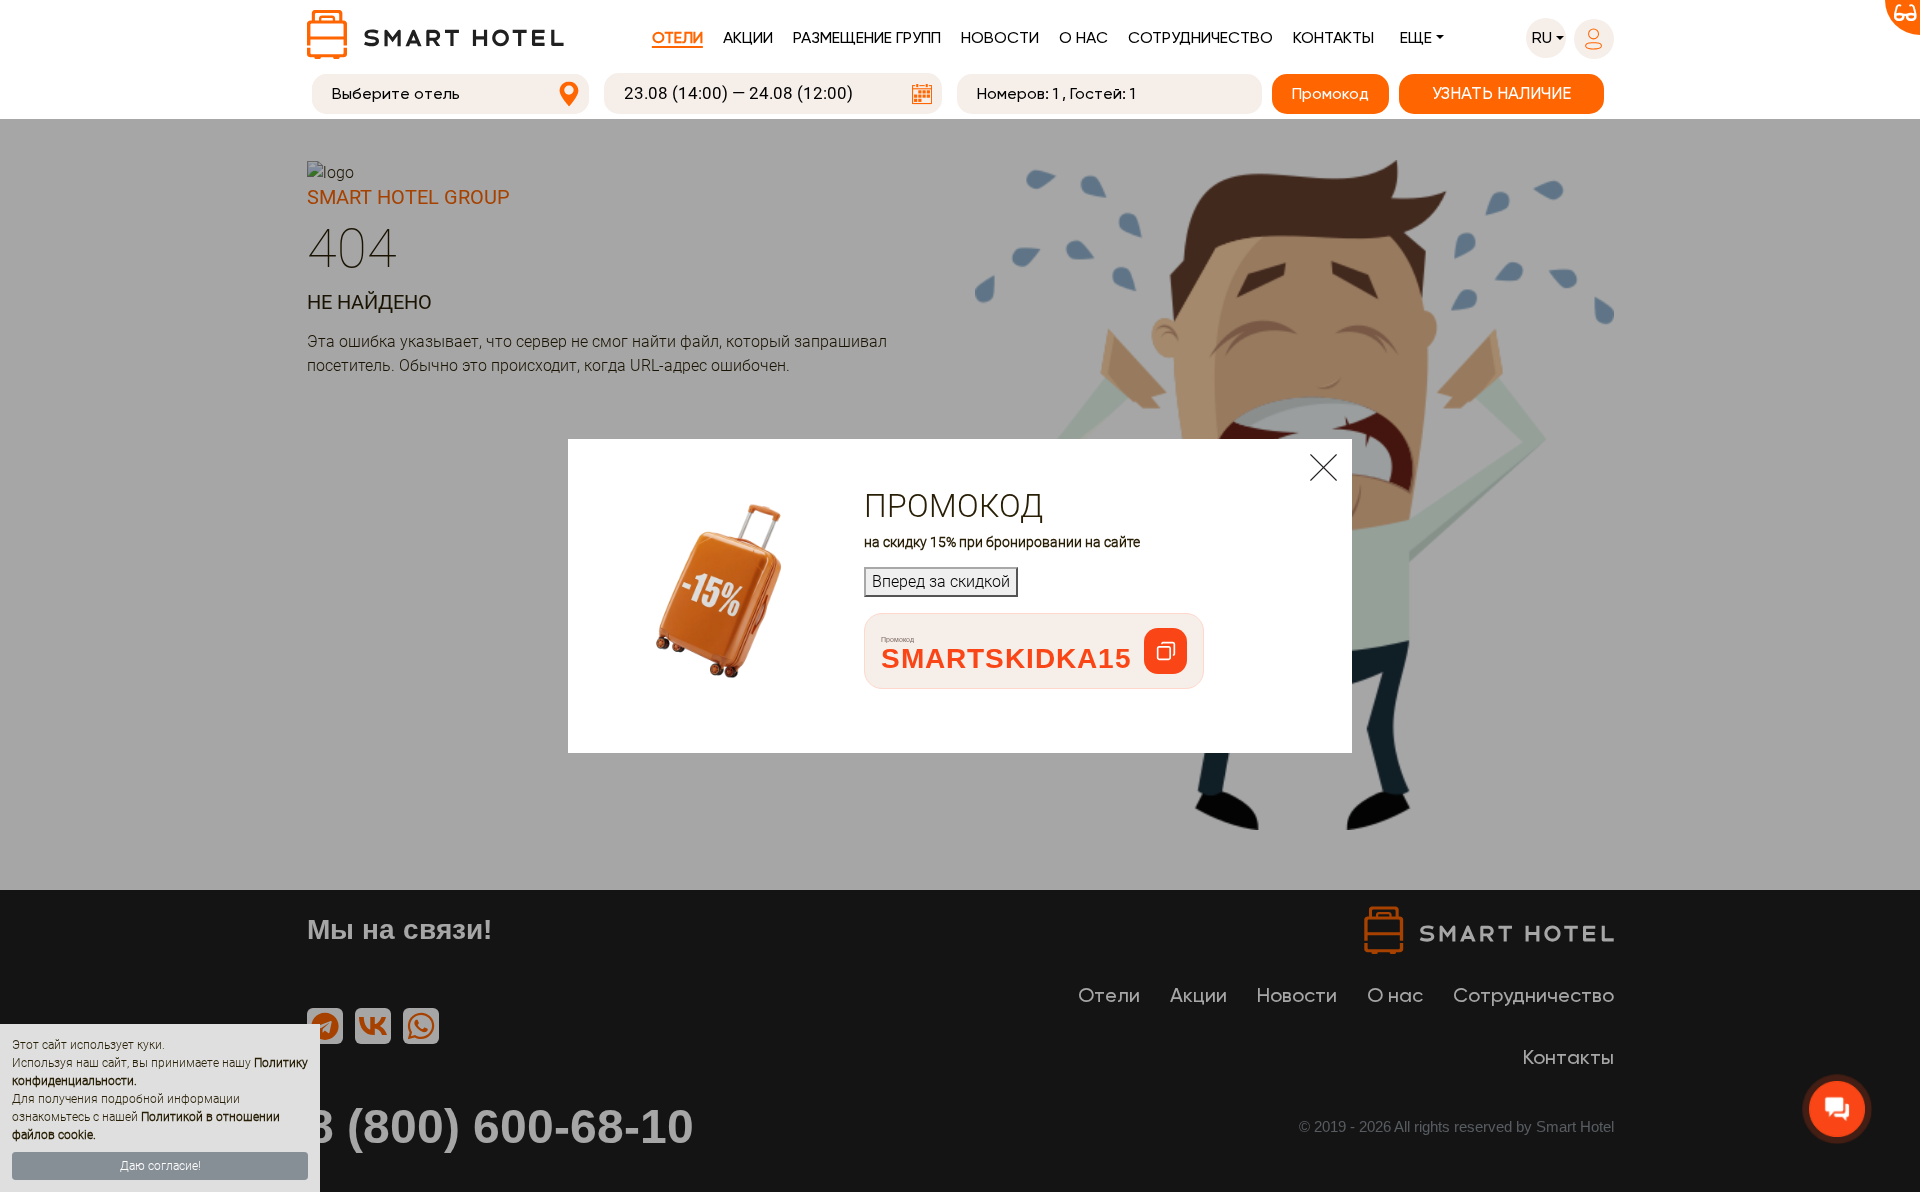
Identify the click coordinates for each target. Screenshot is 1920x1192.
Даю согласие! (160, 1166)
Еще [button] (1416, 37)
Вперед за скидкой (941, 581)
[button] (1546, 38)
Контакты (1333, 37)
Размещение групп (867, 37)
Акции (748, 37)
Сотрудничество (1200, 37)
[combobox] (451, 94)
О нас (1083, 37)
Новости (1000, 37)
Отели (677, 37)
